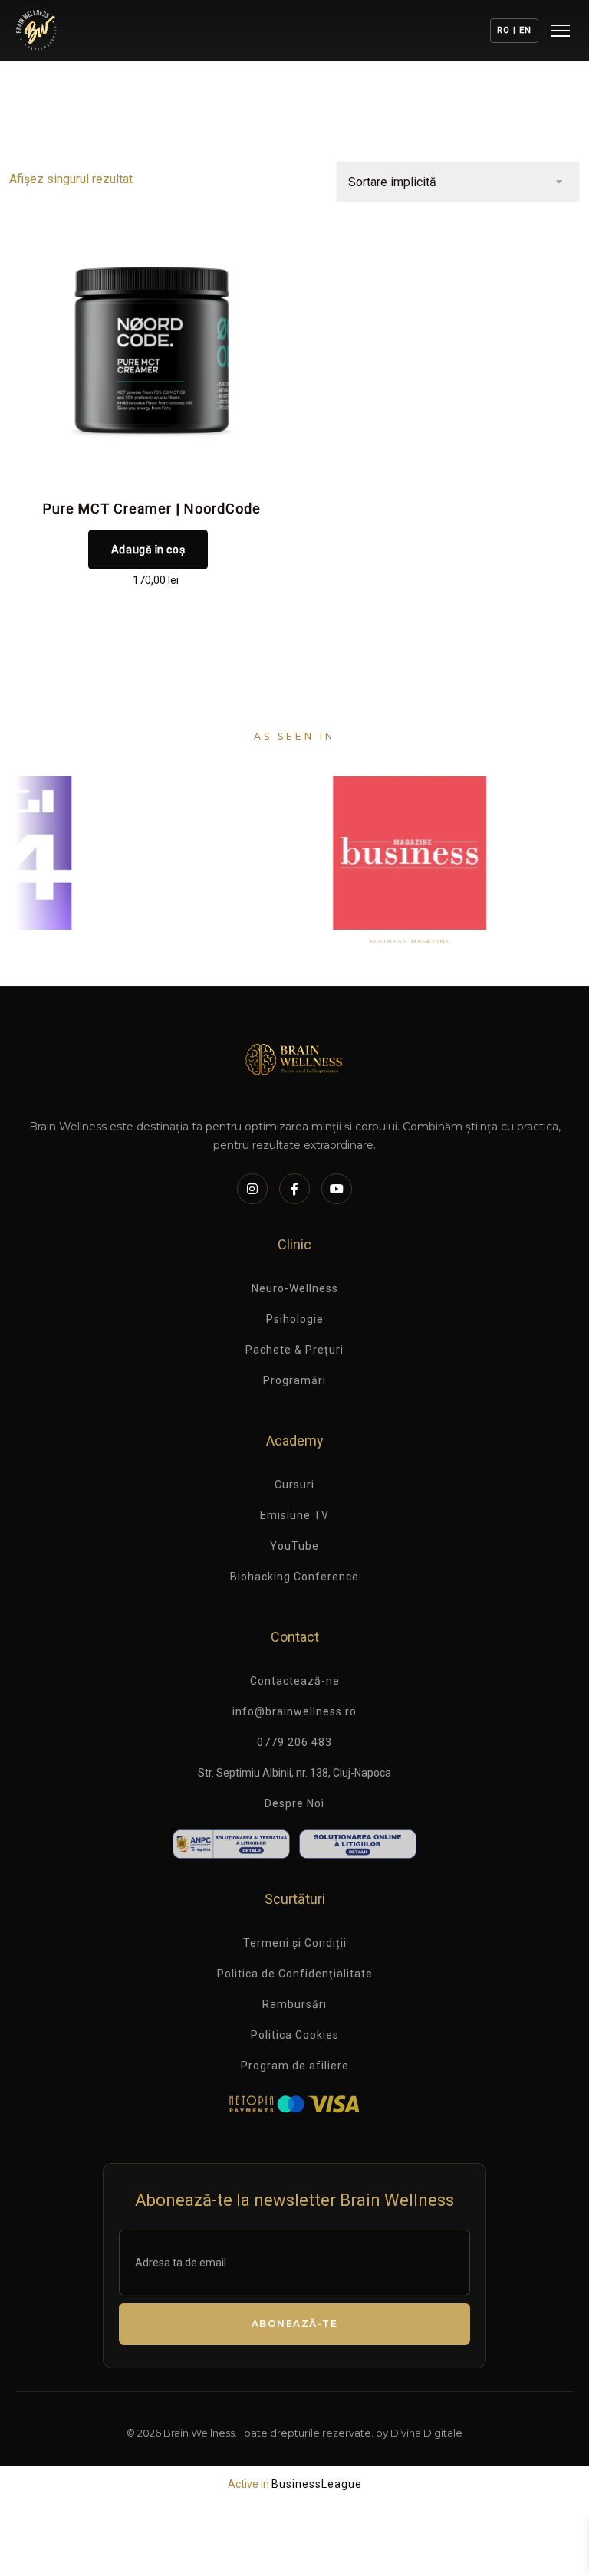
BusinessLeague (317, 2484)
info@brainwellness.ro (294, 1711)
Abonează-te (295, 2323)
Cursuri (294, 1485)
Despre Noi (294, 1803)
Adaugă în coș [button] (148, 550)
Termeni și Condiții (295, 1943)
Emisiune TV (294, 1515)
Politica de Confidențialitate (295, 1974)
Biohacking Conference (294, 1577)
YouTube (294, 1546)
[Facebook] (294, 1189)
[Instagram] (252, 1189)
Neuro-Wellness (295, 1288)
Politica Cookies (295, 2035)
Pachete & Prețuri (294, 1350)
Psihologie (295, 1319)
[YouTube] (337, 1189)
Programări (294, 1380)
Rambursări (294, 2004)
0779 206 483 (294, 1742)
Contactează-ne (295, 1681)
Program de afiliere (295, 2066)
